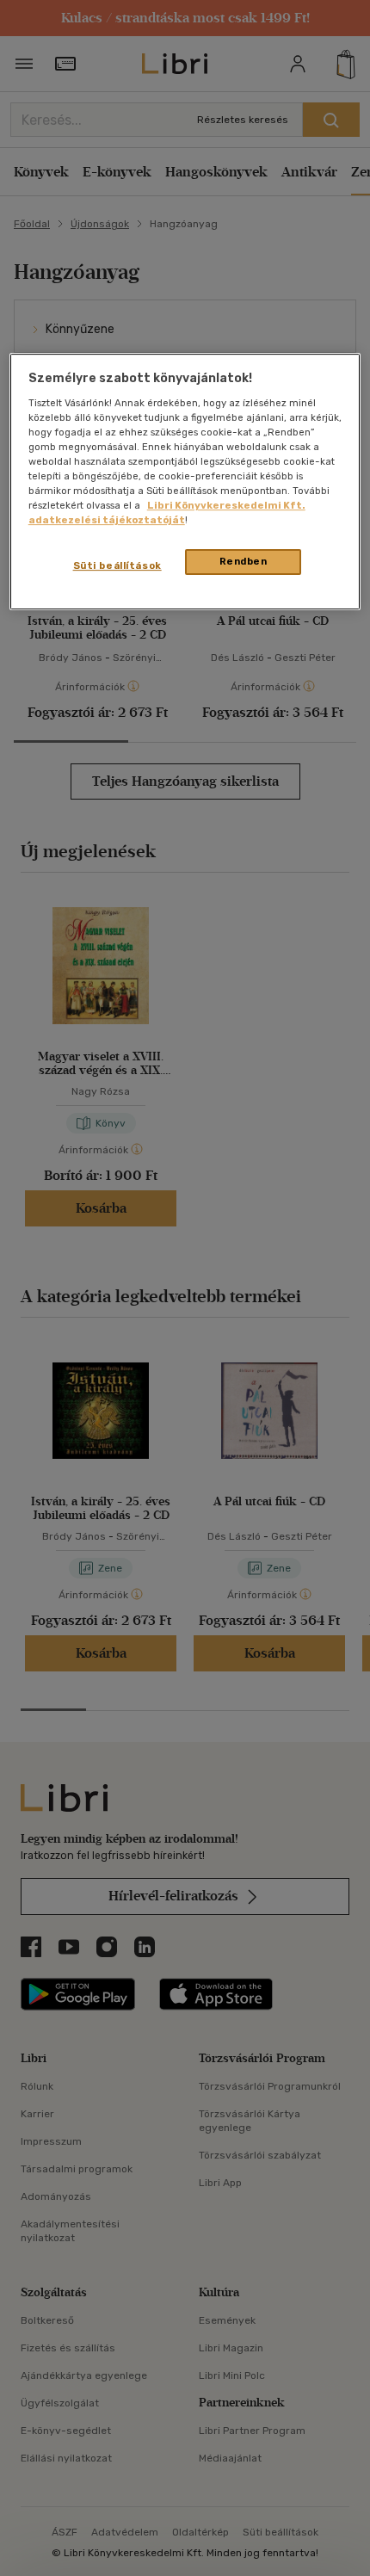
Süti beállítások (117, 565)
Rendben (244, 561)
